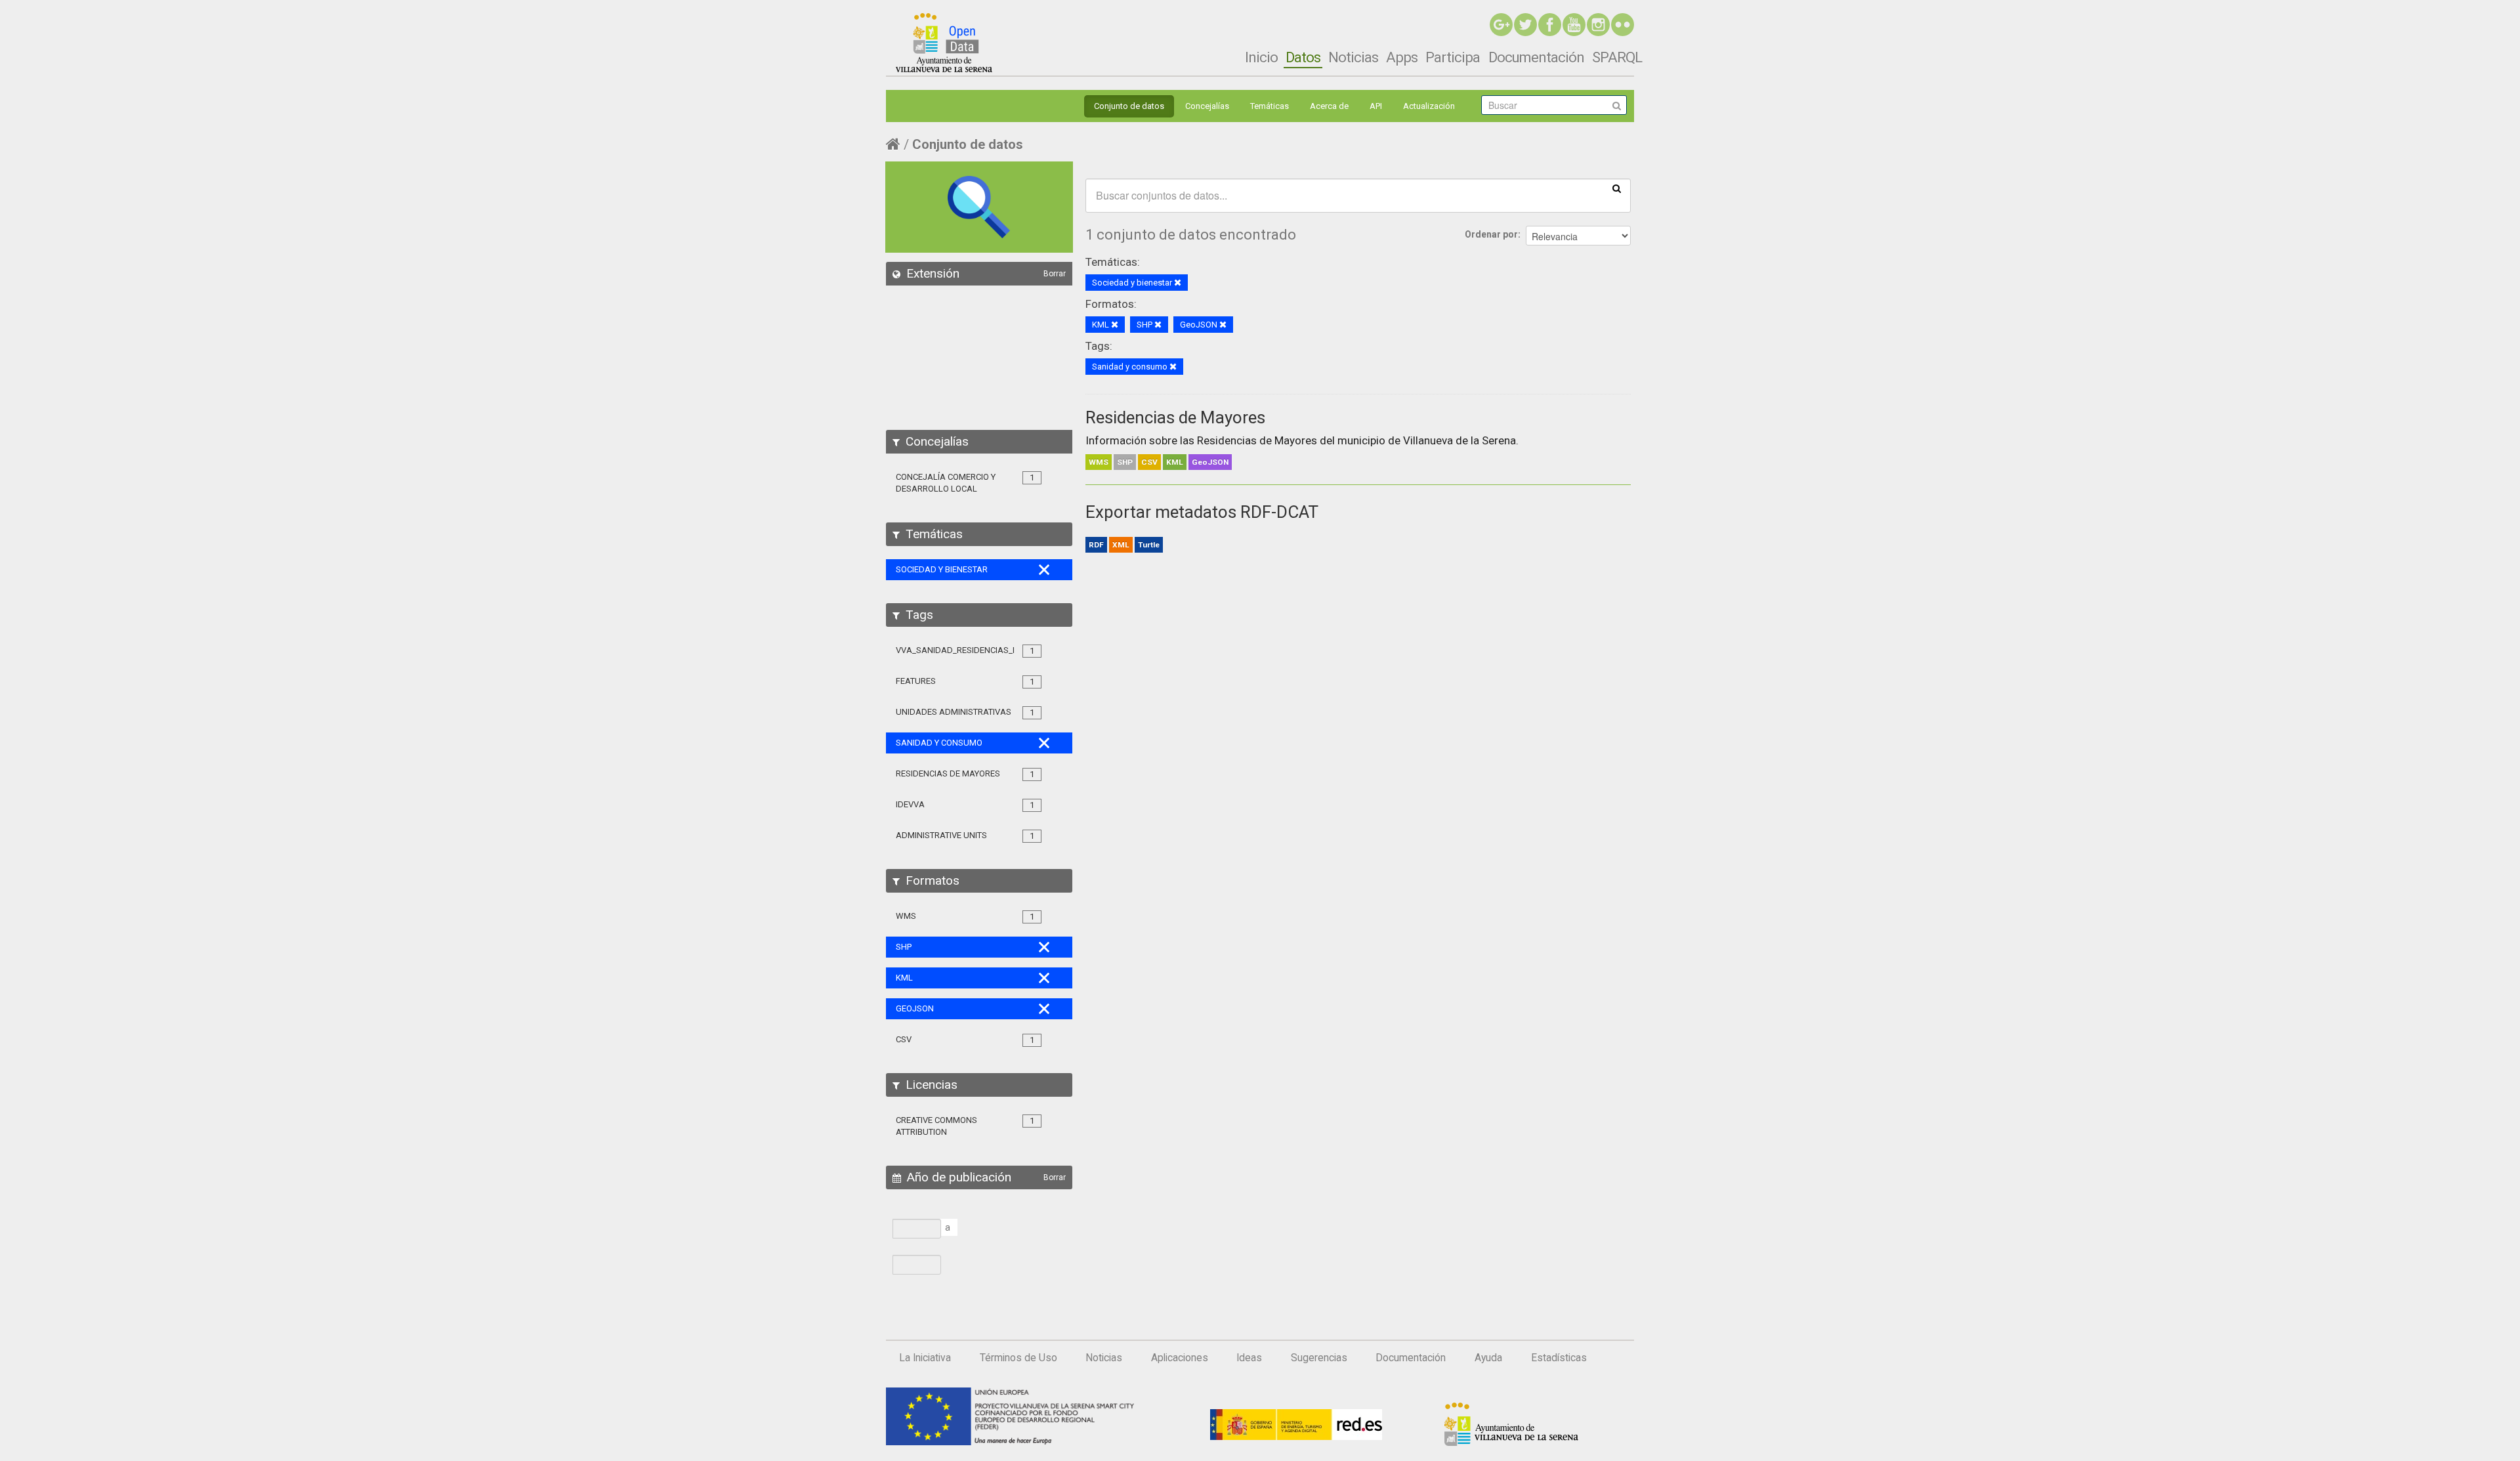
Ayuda (1488, 1358)
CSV (1149, 462)
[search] (1617, 188)
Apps (1402, 57)
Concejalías (1207, 106)
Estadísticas (1559, 1358)
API (1376, 106)
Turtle (1149, 545)
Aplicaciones (1180, 1358)
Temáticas (1270, 106)
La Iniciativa (925, 1358)
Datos (1303, 57)
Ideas (1249, 1358)
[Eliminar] (1178, 283)
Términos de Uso (1018, 1358)
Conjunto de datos (1129, 106)
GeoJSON (1210, 462)
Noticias (1353, 57)
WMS (1099, 462)
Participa (1453, 57)
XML (1121, 545)
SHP (1125, 462)
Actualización (1429, 106)
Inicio (1261, 57)
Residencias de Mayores (1175, 417)
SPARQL (1617, 57)
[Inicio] (944, 43)
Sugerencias (1319, 1358)
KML (1175, 462)
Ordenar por (1491, 234)
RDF (1096, 545)
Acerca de (1329, 106)
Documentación (1536, 57)
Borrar (1055, 274)
